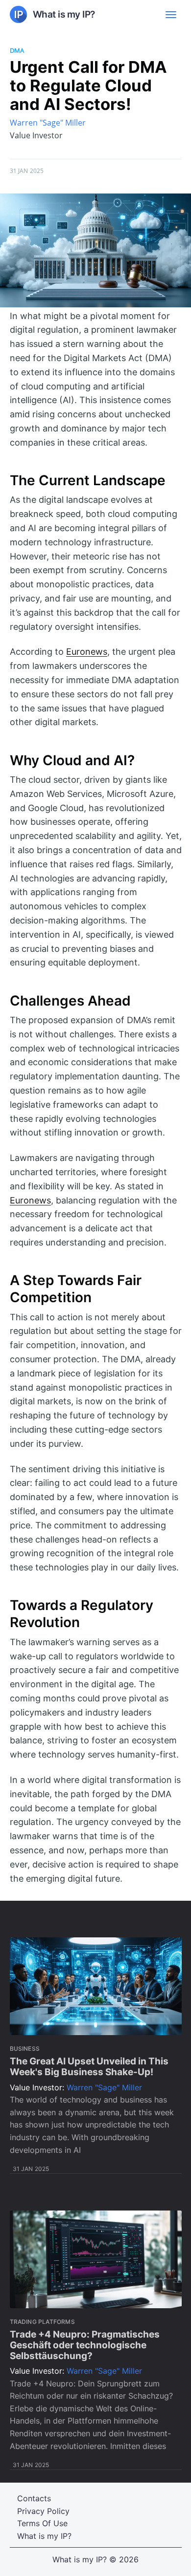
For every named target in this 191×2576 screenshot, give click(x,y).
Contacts (34, 2498)
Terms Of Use (42, 2523)
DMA (17, 50)
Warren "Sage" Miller (48, 123)
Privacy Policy (43, 2511)
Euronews (87, 652)
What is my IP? (44, 2536)
